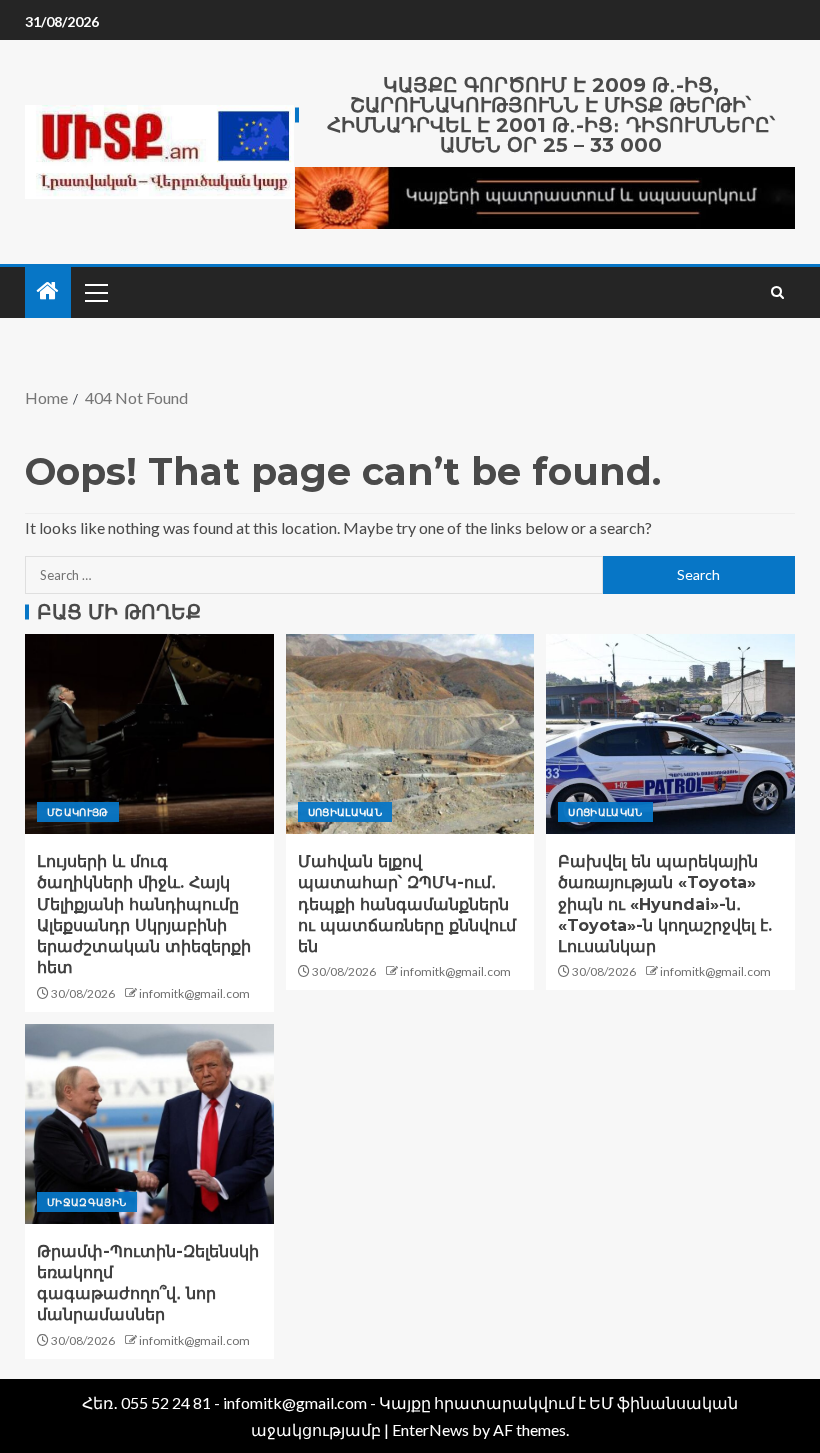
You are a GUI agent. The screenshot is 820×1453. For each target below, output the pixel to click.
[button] (95, 292)
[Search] (777, 292)
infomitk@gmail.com (194, 993)
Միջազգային (87, 1202)
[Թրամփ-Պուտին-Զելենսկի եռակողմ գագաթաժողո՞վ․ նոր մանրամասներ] (149, 1124)
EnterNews (430, 1429)
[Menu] (95, 292)
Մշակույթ (78, 812)
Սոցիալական (345, 812)
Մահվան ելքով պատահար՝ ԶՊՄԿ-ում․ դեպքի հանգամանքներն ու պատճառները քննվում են (407, 904)
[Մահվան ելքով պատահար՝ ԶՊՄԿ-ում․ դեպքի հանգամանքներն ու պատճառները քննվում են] (410, 734)
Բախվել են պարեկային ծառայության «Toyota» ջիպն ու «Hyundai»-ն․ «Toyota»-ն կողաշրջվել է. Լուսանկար (665, 904)
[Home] (48, 291)
